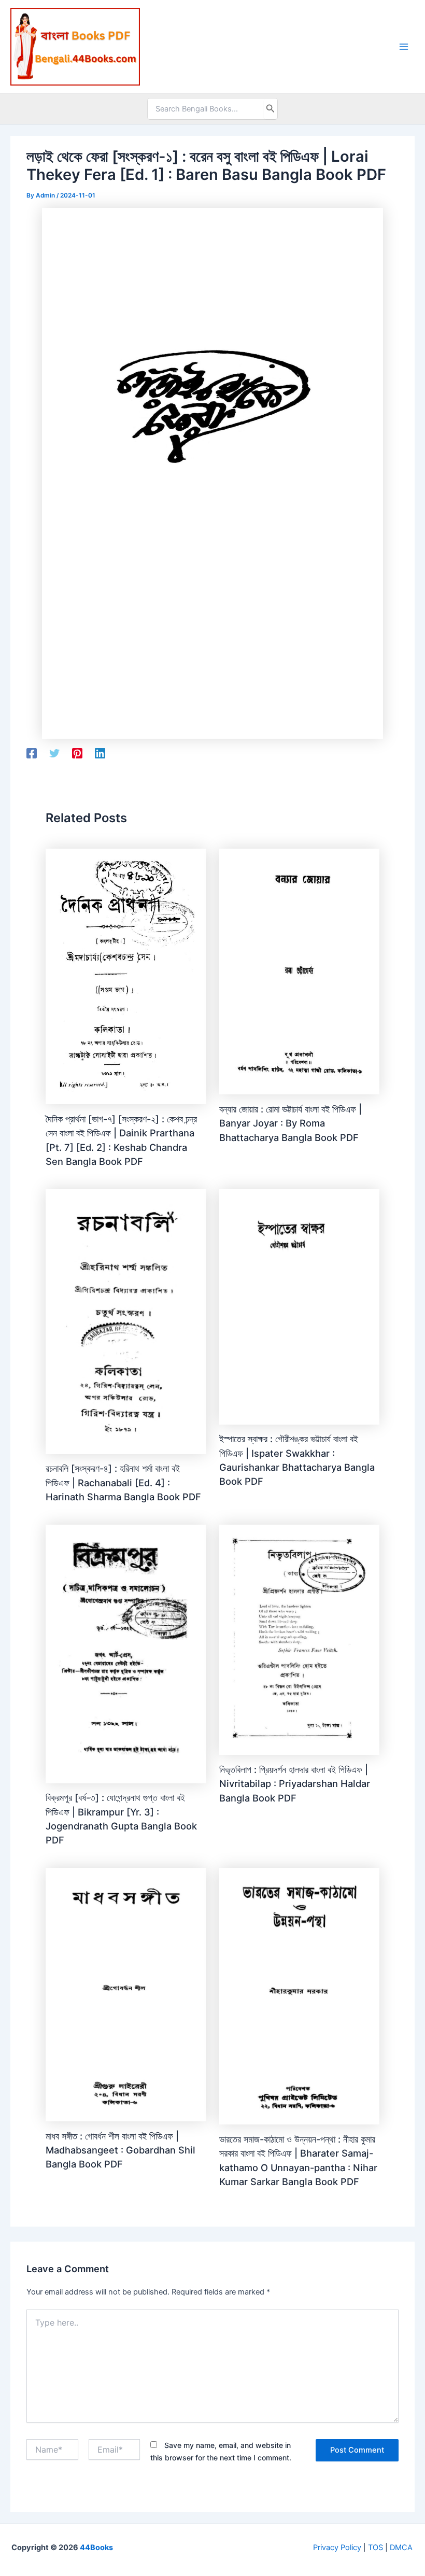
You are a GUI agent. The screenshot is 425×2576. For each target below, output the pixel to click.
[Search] (271, 109)
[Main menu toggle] (404, 47)
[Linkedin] (100, 753)
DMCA (401, 2547)
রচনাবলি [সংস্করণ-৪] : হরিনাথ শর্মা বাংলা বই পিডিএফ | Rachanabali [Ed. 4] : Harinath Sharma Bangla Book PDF (123, 1482)
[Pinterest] (77, 753)
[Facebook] (32, 753)
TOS (376, 2547)
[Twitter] (54, 753)
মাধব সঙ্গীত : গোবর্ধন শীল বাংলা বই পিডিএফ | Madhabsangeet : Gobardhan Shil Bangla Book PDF (121, 2150)
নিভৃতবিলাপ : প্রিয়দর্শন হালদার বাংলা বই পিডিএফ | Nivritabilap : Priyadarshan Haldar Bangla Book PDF (295, 1784)
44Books (96, 2547)
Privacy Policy (337, 2547)
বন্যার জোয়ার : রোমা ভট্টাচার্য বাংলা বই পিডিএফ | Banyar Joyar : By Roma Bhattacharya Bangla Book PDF (291, 1123)
